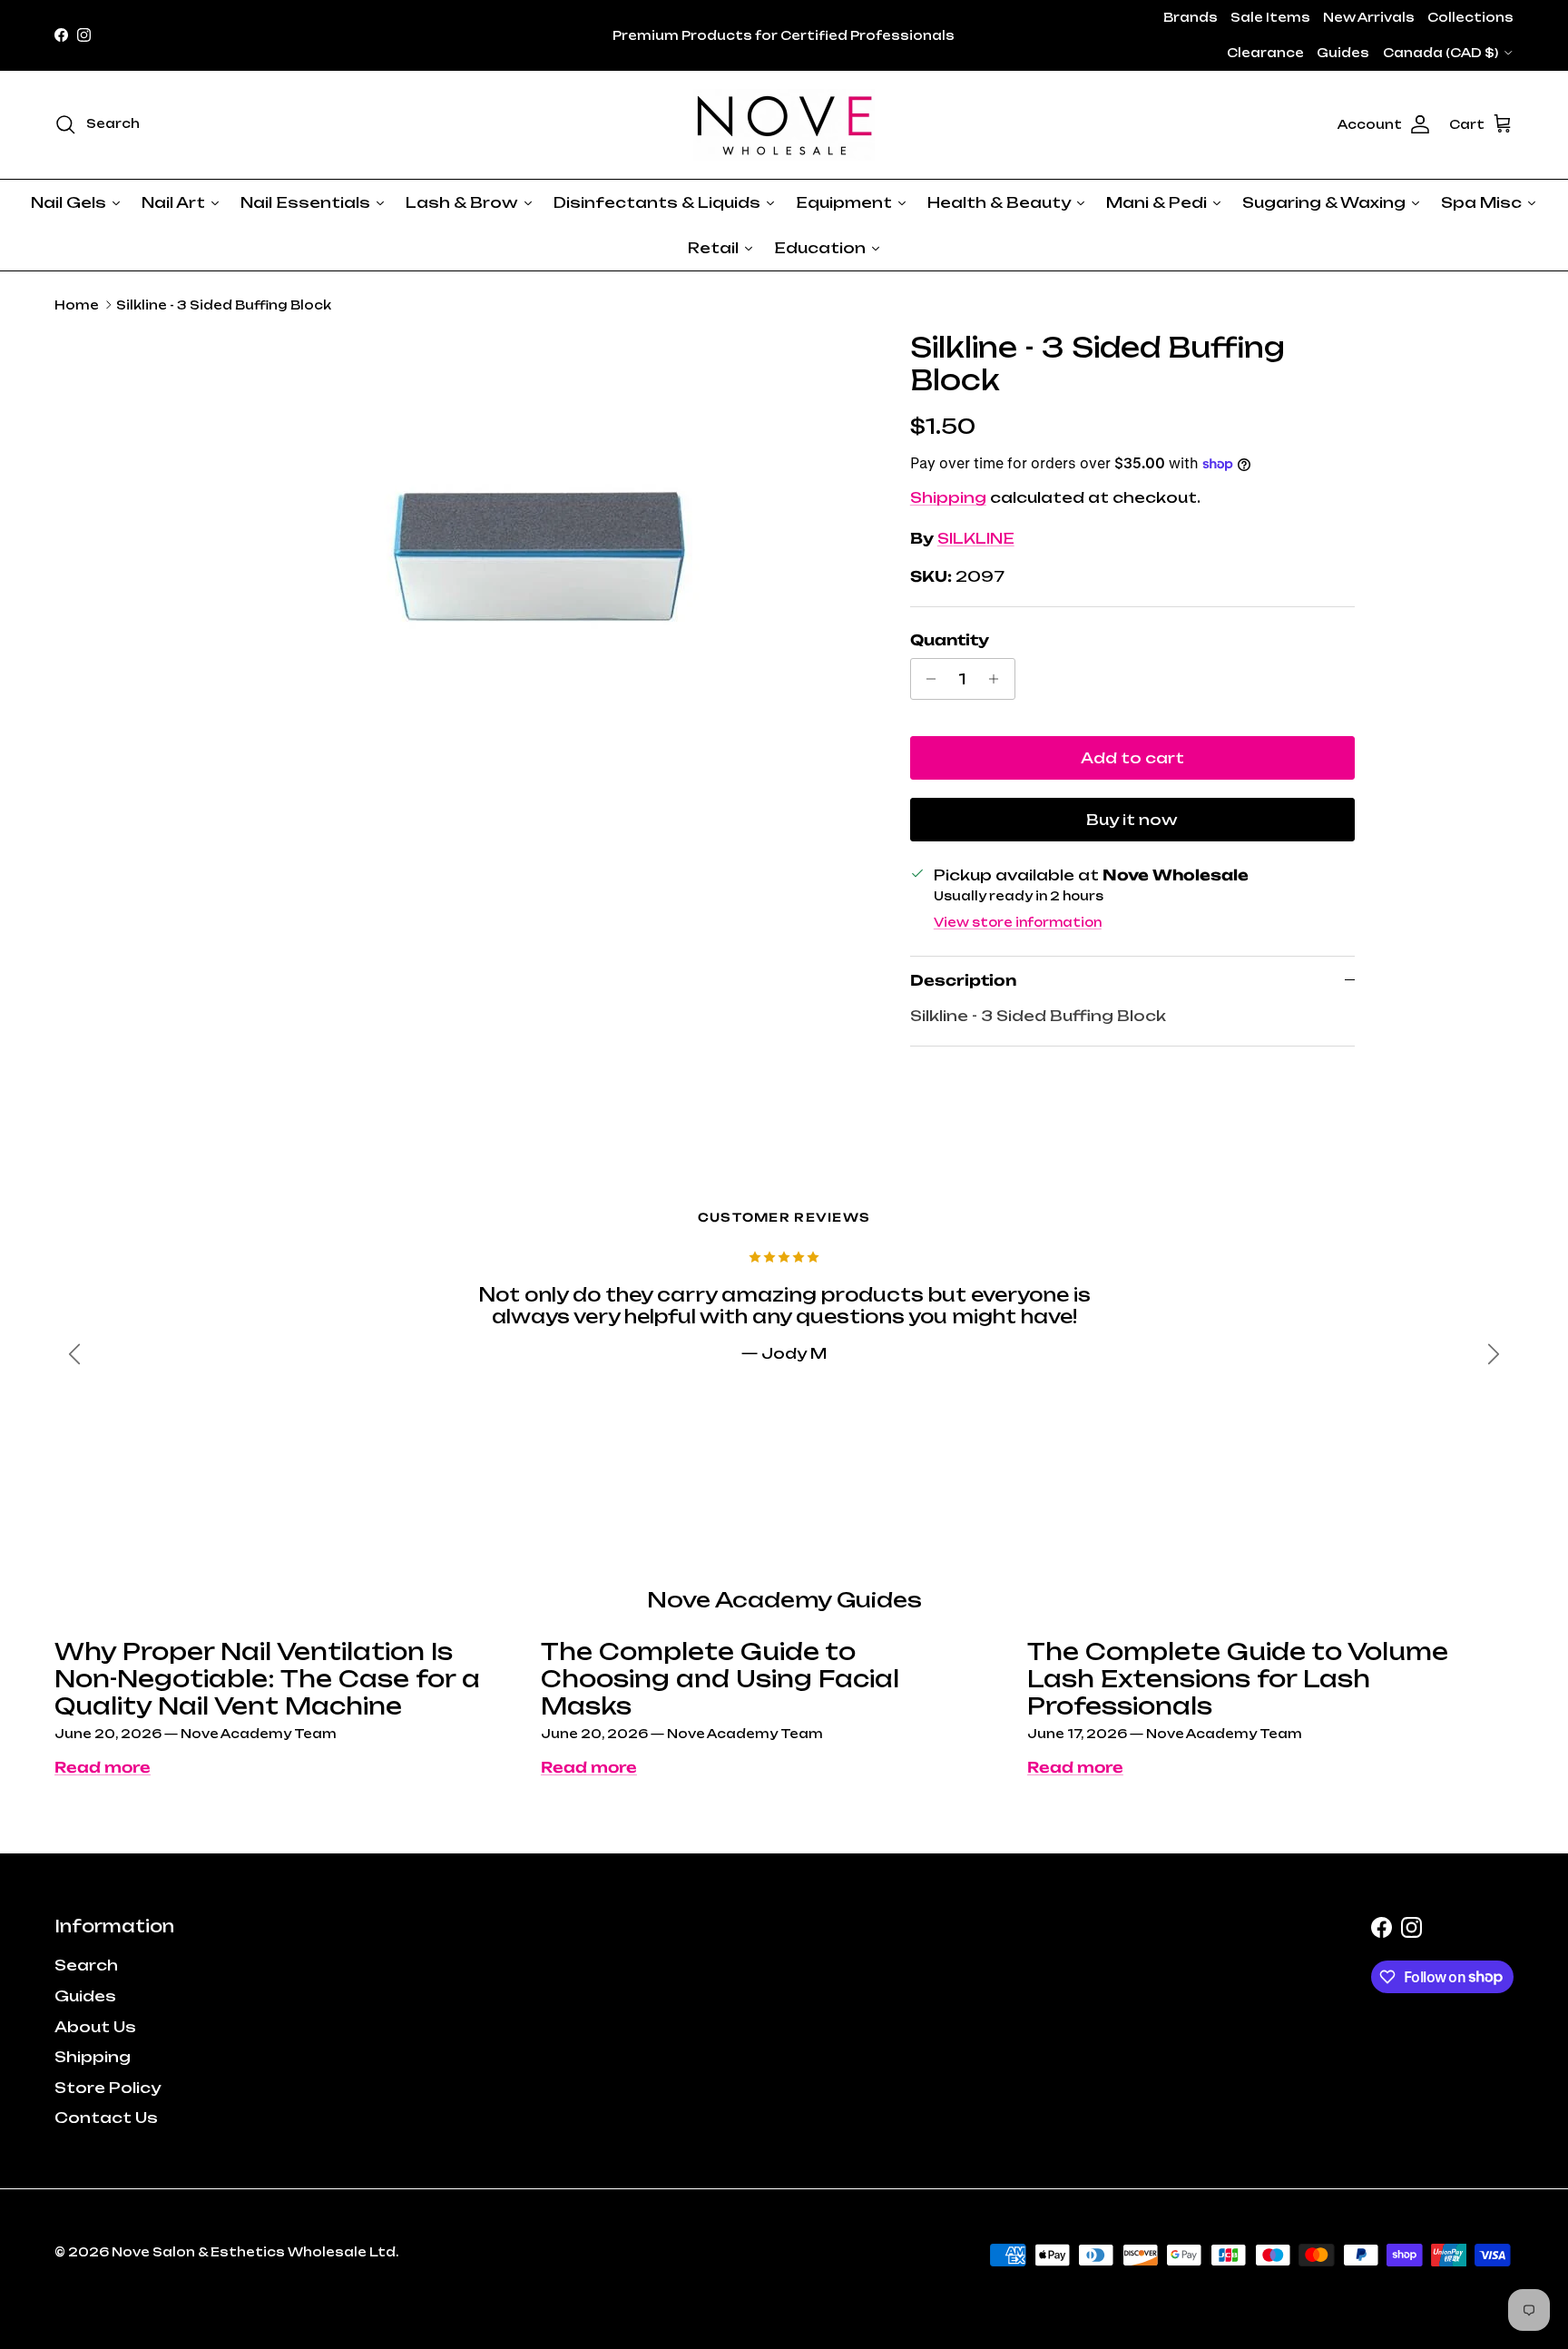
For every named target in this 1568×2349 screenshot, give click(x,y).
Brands (1191, 17)
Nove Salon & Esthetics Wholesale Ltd (254, 2252)
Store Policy (108, 2088)
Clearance (1265, 53)
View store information (1018, 922)
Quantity (950, 640)
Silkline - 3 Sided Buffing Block (224, 305)
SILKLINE (976, 538)
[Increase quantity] (999, 679)
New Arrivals (1369, 17)
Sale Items (1270, 17)
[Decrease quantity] (927, 679)
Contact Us (106, 2118)
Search (86, 1965)
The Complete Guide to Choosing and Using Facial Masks (720, 1679)
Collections (1470, 17)
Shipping (948, 497)
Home (77, 305)
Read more (103, 1767)
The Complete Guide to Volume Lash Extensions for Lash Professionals (1238, 1679)
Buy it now (1132, 820)
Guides (1343, 53)
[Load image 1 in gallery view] (542, 558)
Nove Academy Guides (784, 1600)
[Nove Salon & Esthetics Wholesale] (784, 125)
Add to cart (1132, 758)
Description (963, 980)
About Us (95, 2027)
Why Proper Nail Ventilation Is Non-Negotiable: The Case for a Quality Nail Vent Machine (267, 1679)
